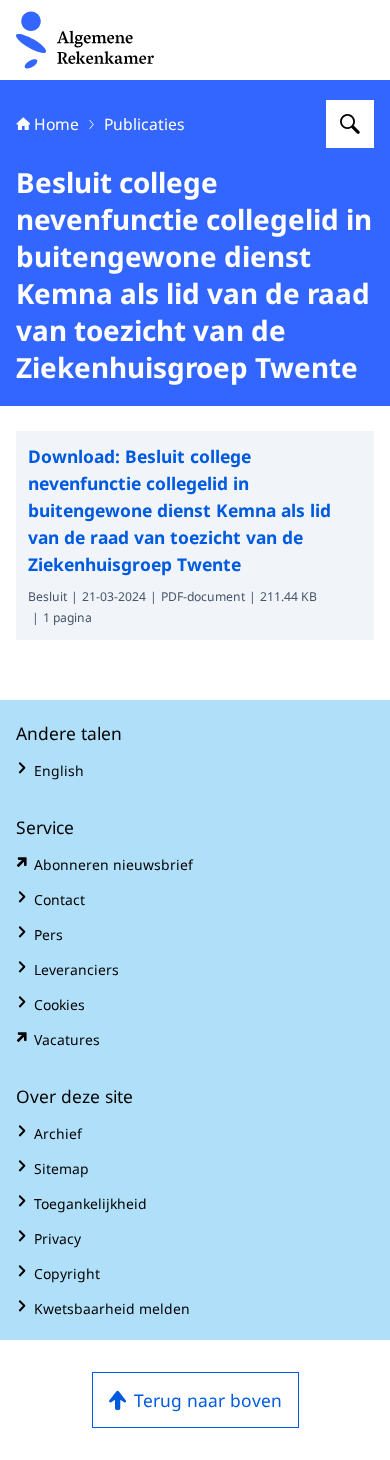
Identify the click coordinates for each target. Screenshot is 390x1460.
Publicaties (144, 124)
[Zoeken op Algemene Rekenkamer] (350, 124)
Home (56, 124)
